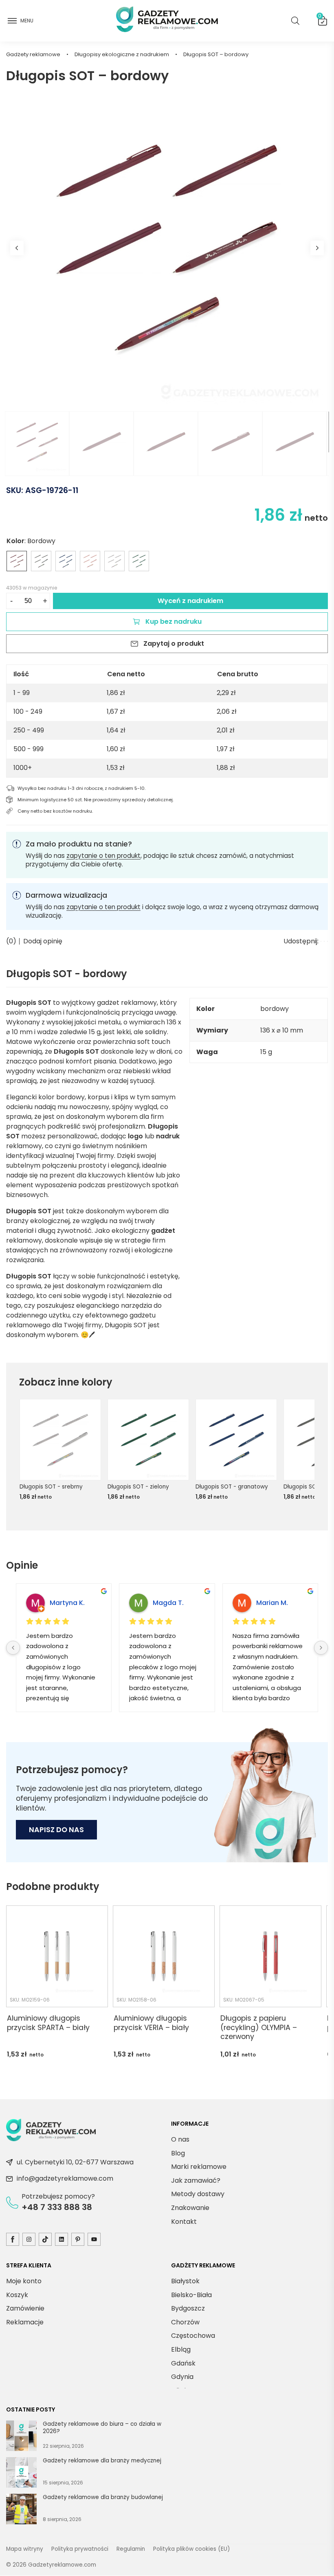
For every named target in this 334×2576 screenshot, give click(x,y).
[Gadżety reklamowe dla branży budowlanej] (21, 2510)
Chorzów (185, 2322)
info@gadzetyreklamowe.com (65, 2179)
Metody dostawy (198, 2194)
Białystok (185, 2281)
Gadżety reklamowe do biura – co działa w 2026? (102, 2428)
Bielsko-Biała (191, 2295)
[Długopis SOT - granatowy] (66, 561)
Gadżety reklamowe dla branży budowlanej (103, 2497)
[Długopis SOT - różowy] (90, 561)
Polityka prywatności (80, 2549)
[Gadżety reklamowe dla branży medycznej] (21, 2474)
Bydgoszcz (188, 2309)
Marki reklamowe (199, 2167)
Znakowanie (190, 2208)
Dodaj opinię (43, 941)
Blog (178, 2153)
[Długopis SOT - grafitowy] (41, 561)
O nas (180, 2139)
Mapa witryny (25, 2549)
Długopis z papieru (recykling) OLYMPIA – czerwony (259, 2028)
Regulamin (131, 2549)
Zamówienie (25, 2309)
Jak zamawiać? (196, 2180)
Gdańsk (183, 2363)
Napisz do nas (56, 1830)
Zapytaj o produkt (174, 643)
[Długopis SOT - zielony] (139, 561)
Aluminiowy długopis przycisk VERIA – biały (151, 2023)
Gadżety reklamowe (33, 54)
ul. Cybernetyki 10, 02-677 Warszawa (75, 2163)
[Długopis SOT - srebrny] (114, 561)
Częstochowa (193, 2336)
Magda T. (168, 1603)
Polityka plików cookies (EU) (192, 2549)
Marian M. (272, 1603)
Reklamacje (25, 2322)
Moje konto (24, 2281)
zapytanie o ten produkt (103, 856)
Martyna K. (67, 1603)
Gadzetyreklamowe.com (62, 2565)
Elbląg (181, 2349)
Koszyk (320, 18)
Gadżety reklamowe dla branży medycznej (102, 2461)
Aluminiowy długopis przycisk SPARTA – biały (48, 2023)
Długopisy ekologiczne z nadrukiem (122, 54)
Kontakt (184, 2222)
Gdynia (182, 2377)
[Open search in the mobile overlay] (295, 21)
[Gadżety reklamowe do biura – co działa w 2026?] (21, 2437)
